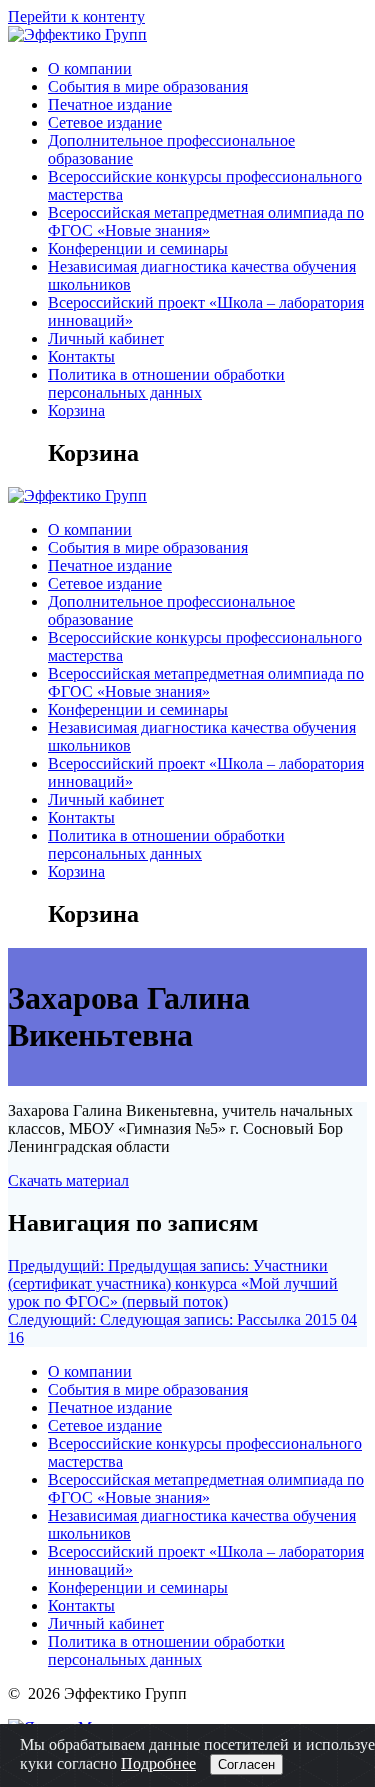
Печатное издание (110, 104)
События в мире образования (148, 86)
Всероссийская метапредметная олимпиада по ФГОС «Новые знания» (206, 221)
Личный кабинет (106, 338)
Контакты (81, 356)
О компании (90, 68)
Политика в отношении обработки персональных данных (166, 383)
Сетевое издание (105, 122)
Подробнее (158, 1763)
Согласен (246, 1764)
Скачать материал (68, 1180)
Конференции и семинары (138, 248)
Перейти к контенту (76, 16)
